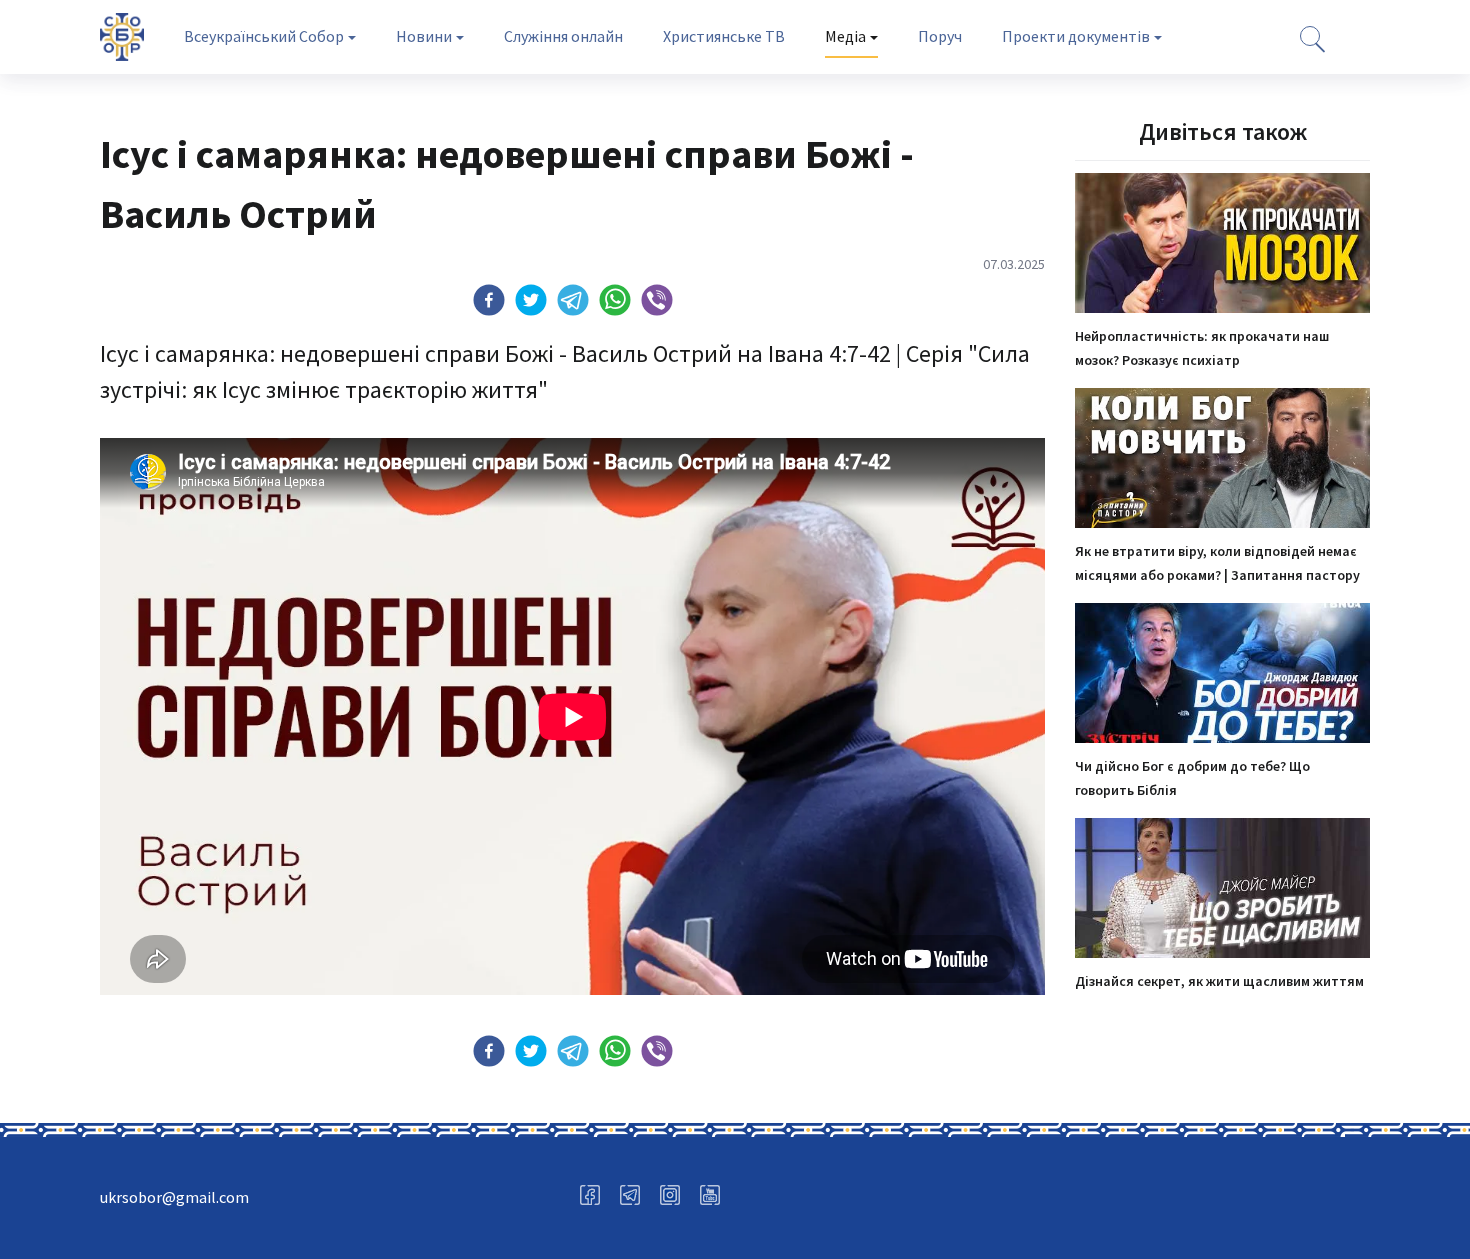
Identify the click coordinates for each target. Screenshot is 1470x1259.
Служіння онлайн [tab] (563, 36)
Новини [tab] (424, 36)
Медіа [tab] (845, 36)
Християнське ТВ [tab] (724, 36)
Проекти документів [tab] (1076, 36)
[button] (489, 300)
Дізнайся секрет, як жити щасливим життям (1219, 981)
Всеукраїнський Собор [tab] (264, 36)
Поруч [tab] (940, 36)
